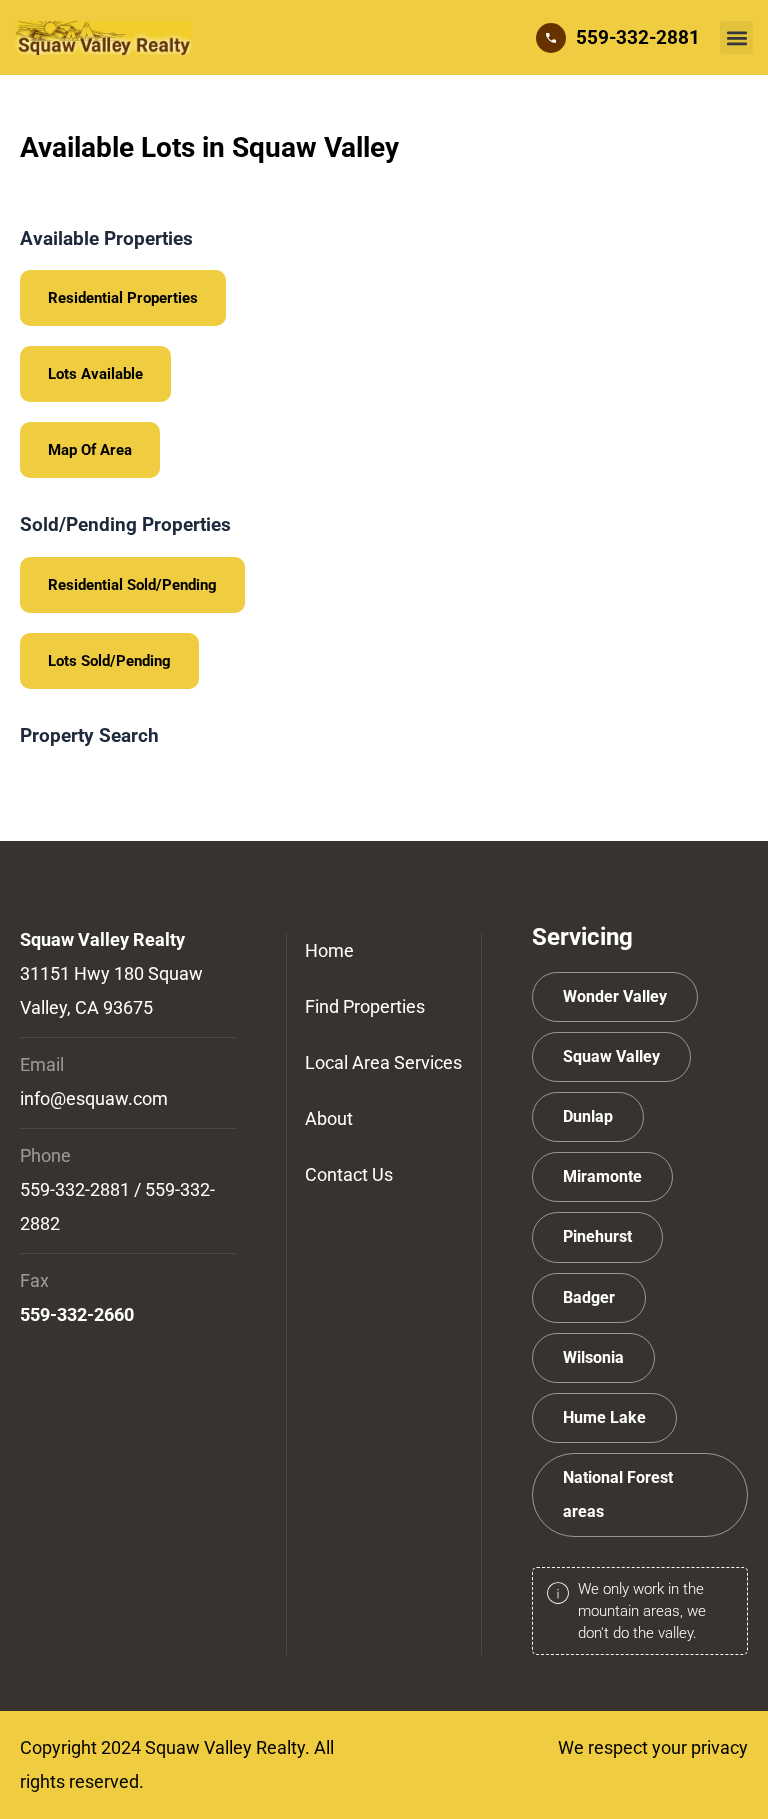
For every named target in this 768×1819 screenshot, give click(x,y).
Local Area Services (383, 1062)
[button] (736, 37)
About (329, 1118)
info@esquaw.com (94, 1098)
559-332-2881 (638, 37)
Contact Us (349, 1174)
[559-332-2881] (551, 38)
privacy (719, 1747)
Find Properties (365, 1006)
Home (329, 950)
